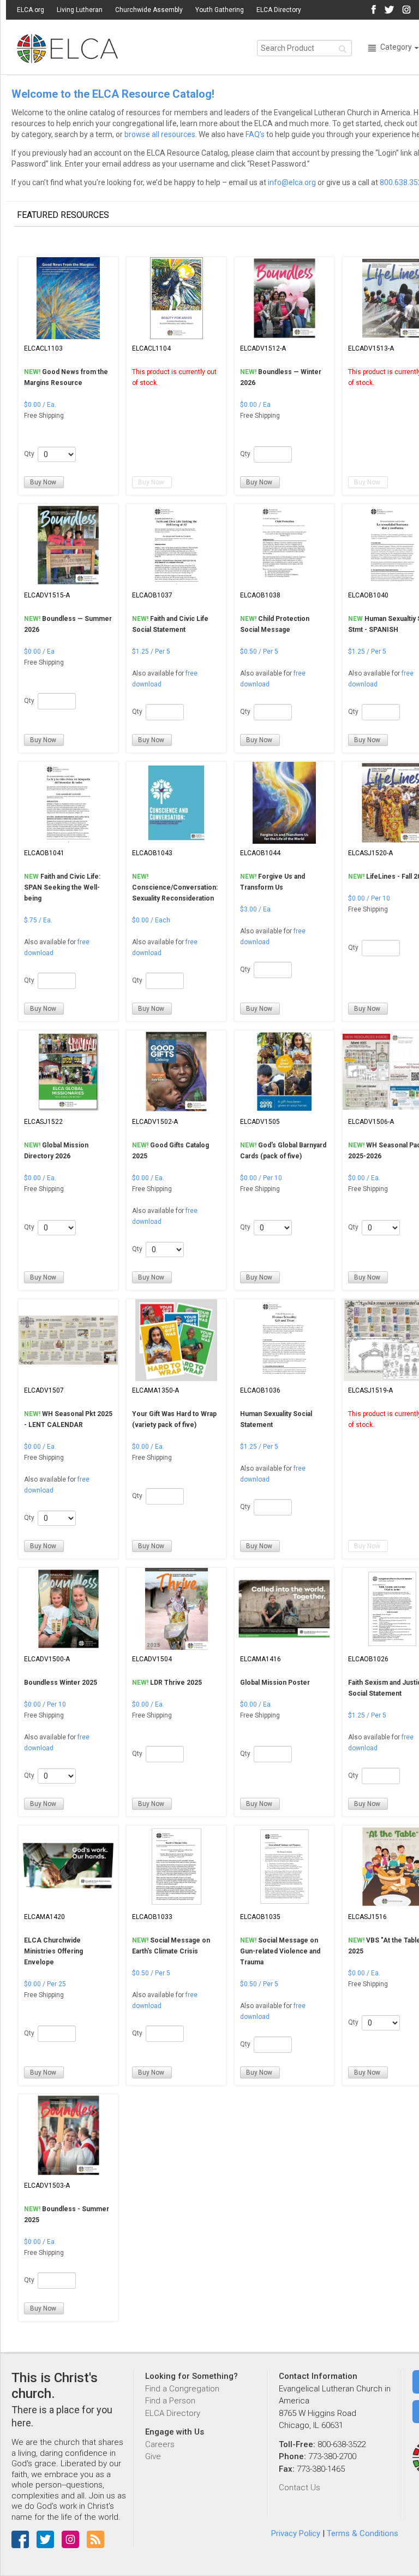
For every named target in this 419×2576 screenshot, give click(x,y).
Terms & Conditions (363, 2533)
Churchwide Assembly (149, 10)
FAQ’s (255, 134)
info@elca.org (292, 182)
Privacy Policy (296, 2533)
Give (153, 2456)
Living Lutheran (80, 10)
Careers (160, 2444)
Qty (29, 454)
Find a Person (170, 2401)
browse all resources (160, 134)
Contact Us (300, 2488)
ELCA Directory (279, 10)
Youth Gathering (220, 10)
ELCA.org (31, 10)
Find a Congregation (182, 2389)
